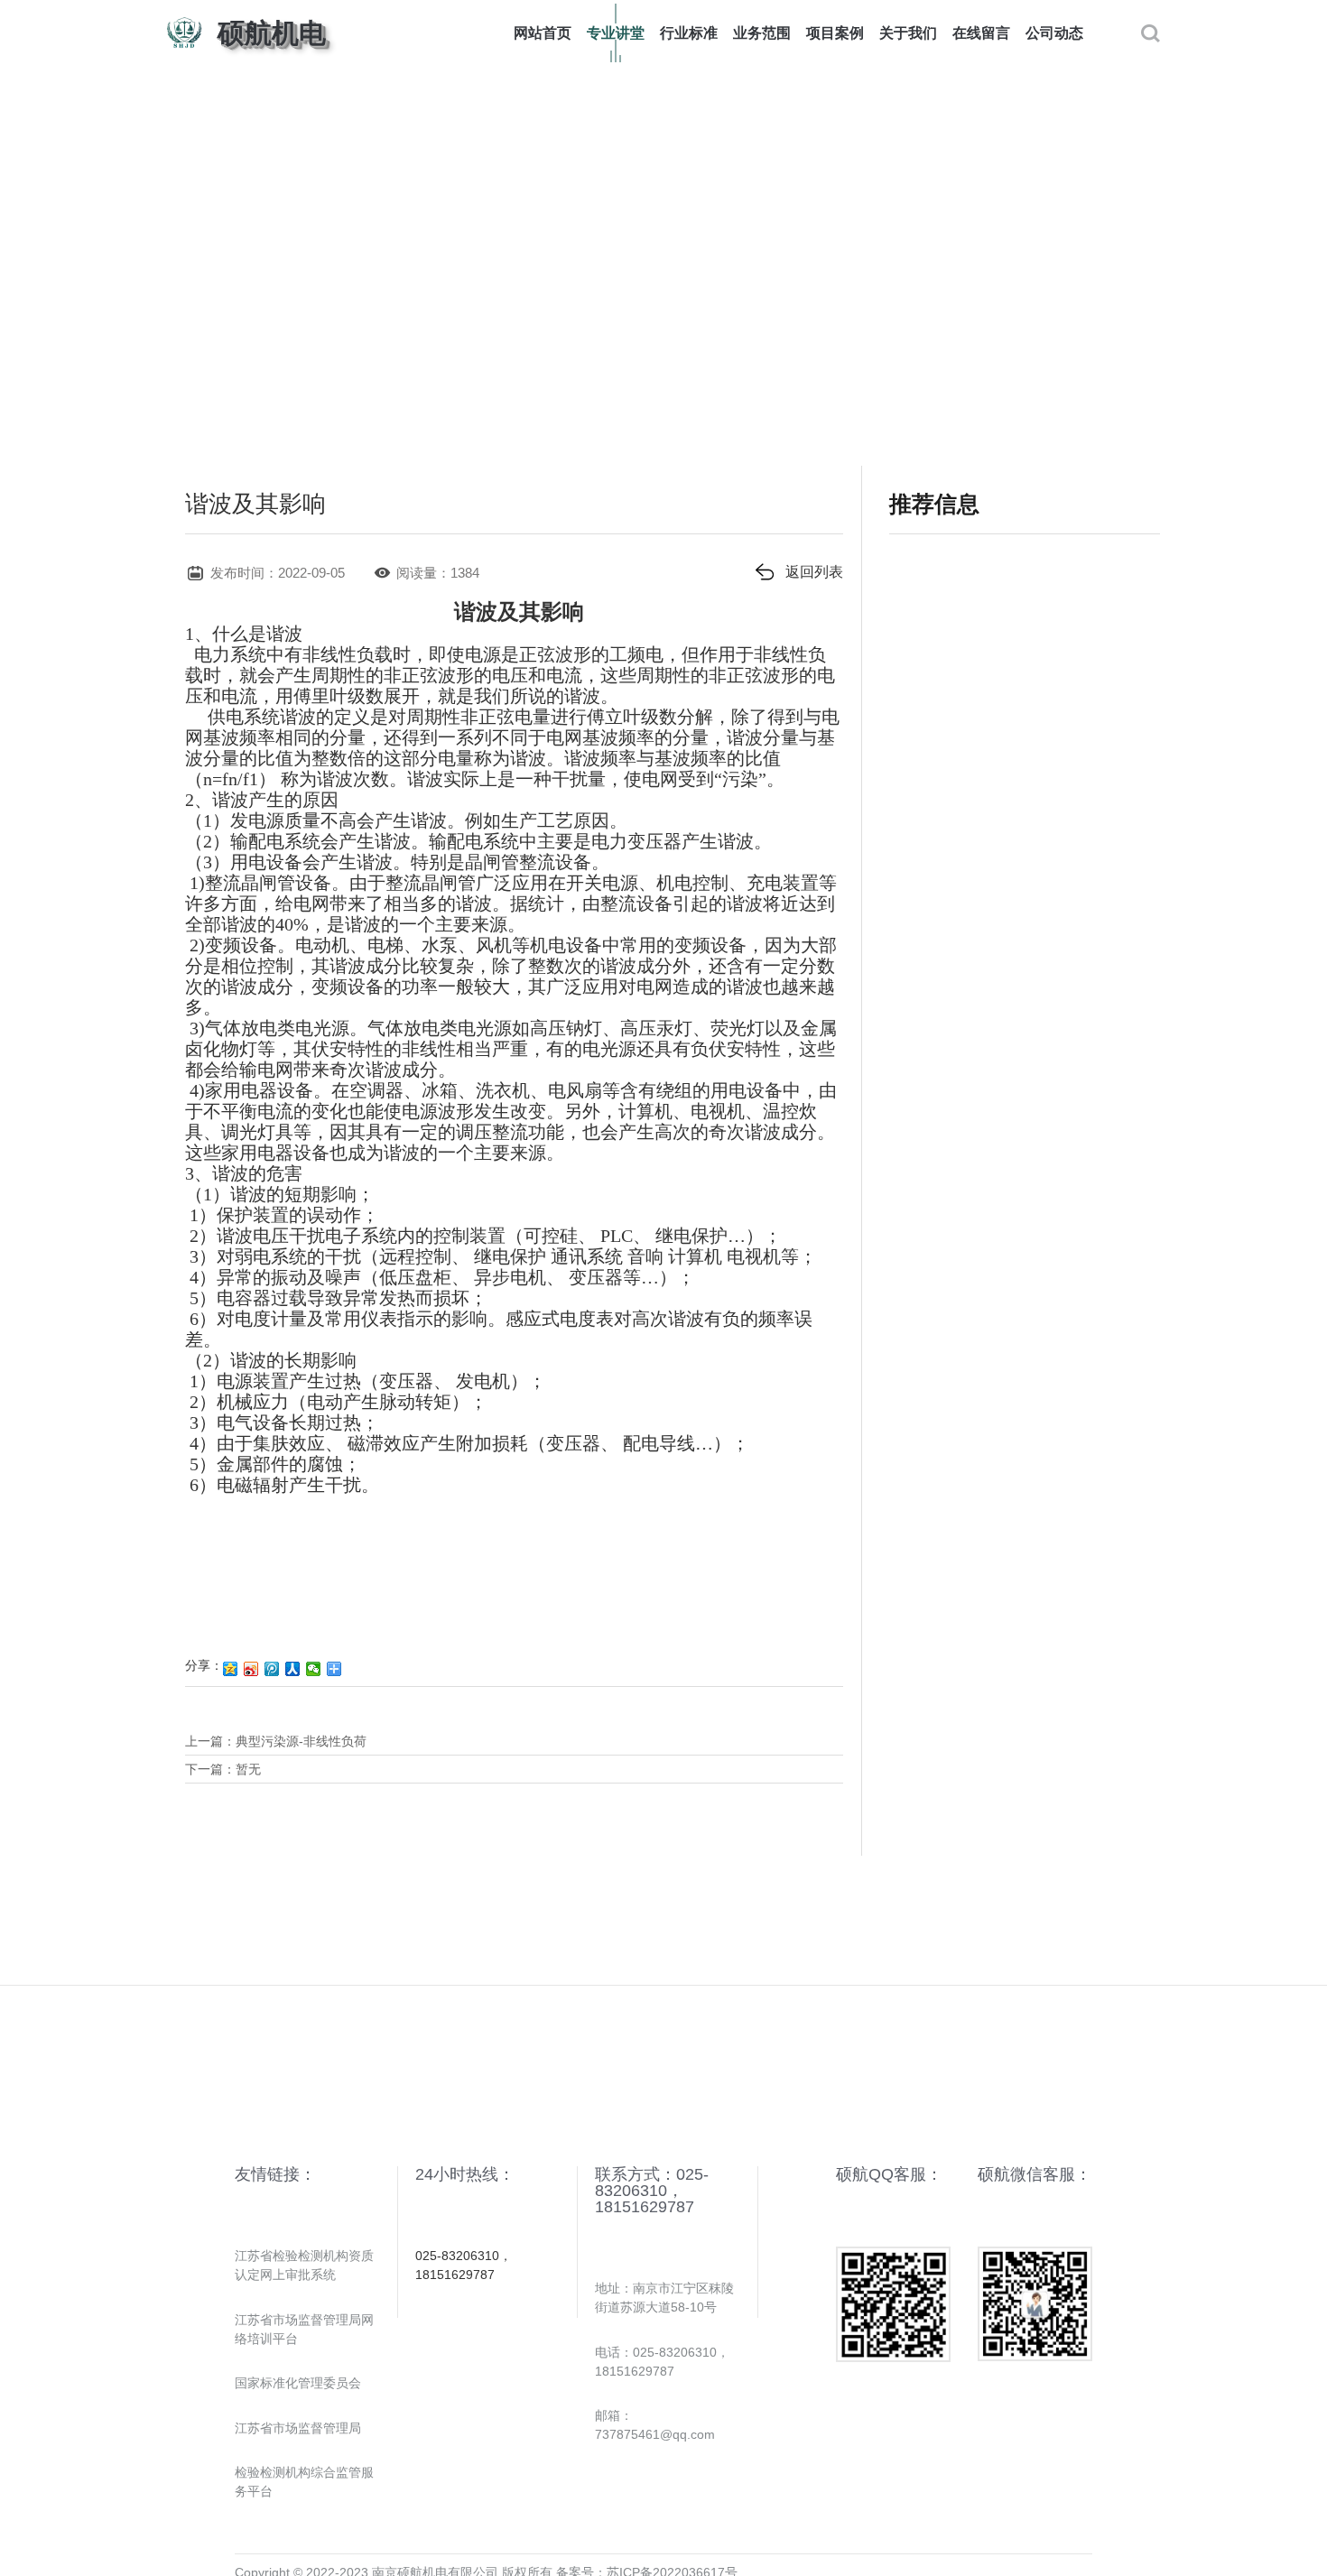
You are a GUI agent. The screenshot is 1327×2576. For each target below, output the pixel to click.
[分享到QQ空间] (231, 1669)
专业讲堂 (616, 33)
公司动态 (1054, 33)
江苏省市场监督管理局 (298, 2428)
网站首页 (543, 33)
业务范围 (762, 33)
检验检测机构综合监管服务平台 (304, 2482)
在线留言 (981, 33)
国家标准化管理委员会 (298, 2383)
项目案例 (835, 33)
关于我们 (908, 33)
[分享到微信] (314, 1669)
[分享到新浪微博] (251, 1669)
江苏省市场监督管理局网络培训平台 (304, 2329)
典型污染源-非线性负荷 (301, 1741)
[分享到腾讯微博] (272, 1669)
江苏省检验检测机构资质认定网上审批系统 (304, 2265)
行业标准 (689, 33)
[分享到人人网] (293, 1669)
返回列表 (814, 572)
